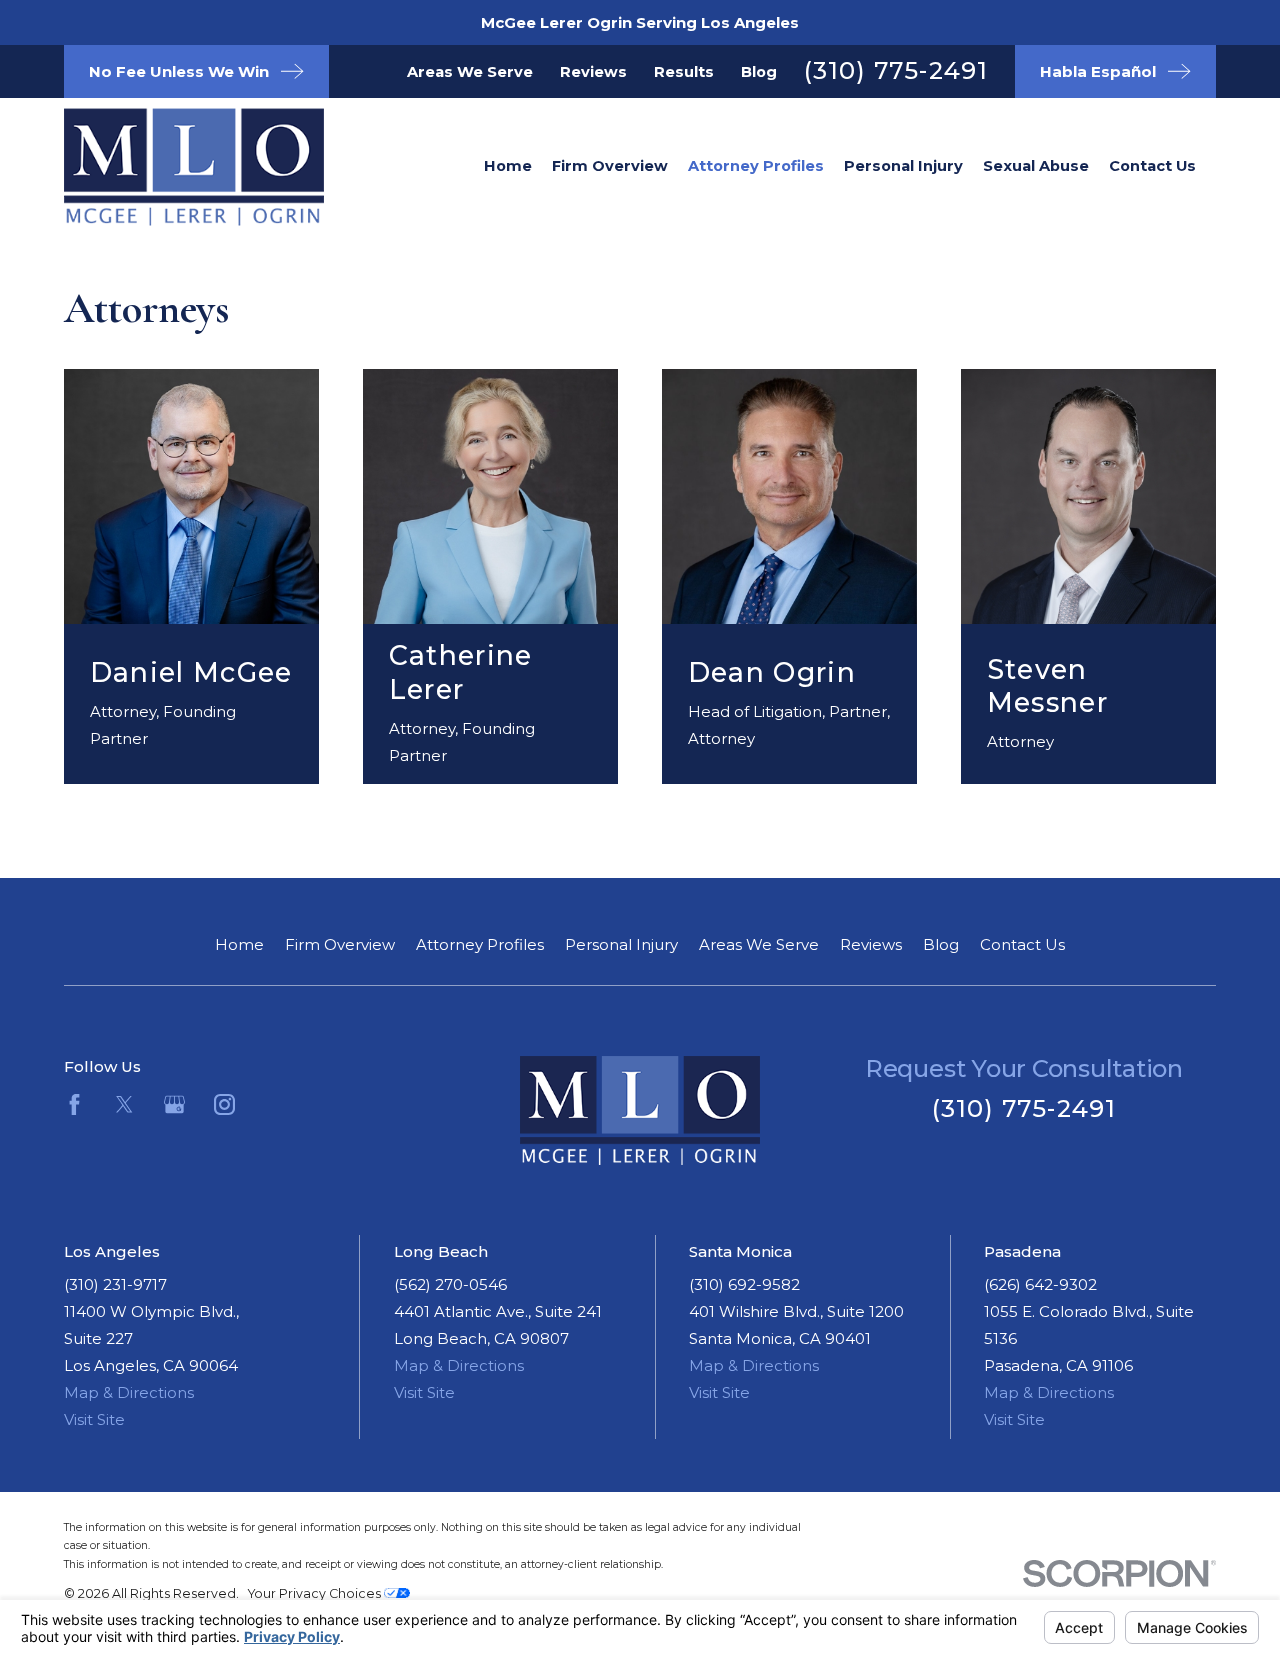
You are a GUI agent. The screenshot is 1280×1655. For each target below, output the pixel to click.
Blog (759, 72)
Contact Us (1022, 944)
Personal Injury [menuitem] (903, 166)
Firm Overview (340, 944)
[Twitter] (124, 1104)
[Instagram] (224, 1104)
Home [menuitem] (508, 166)
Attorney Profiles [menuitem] (756, 166)
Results (684, 72)
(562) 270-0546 (450, 1284)
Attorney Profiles (480, 944)
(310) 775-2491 (896, 70)
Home (239, 944)
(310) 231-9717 (115, 1284)
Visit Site (94, 1419)
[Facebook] (74, 1104)
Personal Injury (621, 944)
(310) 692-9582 (744, 1284)
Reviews (593, 72)
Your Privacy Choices (316, 1593)
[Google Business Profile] (174, 1104)
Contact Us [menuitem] (1152, 166)
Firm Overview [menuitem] (610, 166)
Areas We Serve (470, 72)
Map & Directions (129, 1392)
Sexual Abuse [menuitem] (1036, 166)
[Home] (164, 167)
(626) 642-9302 (1040, 1284)
